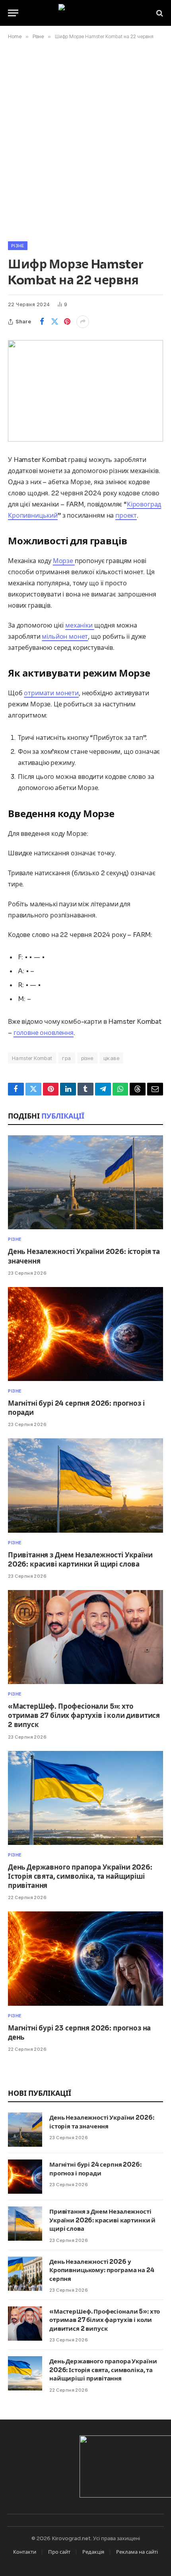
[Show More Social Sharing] (83, 322)
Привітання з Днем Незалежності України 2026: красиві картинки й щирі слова (102, 2220)
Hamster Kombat (32, 1058)
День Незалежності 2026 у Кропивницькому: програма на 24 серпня (102, 2270)
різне (87, 1058)
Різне (18, 246)
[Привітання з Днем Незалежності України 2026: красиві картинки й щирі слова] (85, 1485)
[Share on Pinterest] (67, 322)
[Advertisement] (85, 139)
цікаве (111, 1058)
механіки (80, 625)
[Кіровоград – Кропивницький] (86, 13)
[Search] (159, 13)
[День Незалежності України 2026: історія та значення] (85, 1182)
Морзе (64, 561)
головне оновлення (44, 1033)
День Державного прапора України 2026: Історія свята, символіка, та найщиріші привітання (80, 1877)
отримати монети (51, 693)
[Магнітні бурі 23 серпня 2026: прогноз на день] (85, 1958)
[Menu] (13, 13)
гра (66, 1058)
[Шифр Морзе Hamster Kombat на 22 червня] (85, 391)
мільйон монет (65, 637)
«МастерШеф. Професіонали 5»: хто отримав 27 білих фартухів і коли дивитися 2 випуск (84, 1716)
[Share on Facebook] (42, 322)
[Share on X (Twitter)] (54, 322)
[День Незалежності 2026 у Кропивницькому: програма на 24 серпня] (25, 2274)
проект (126, 515)
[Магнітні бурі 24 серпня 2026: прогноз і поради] (85, 1334)
